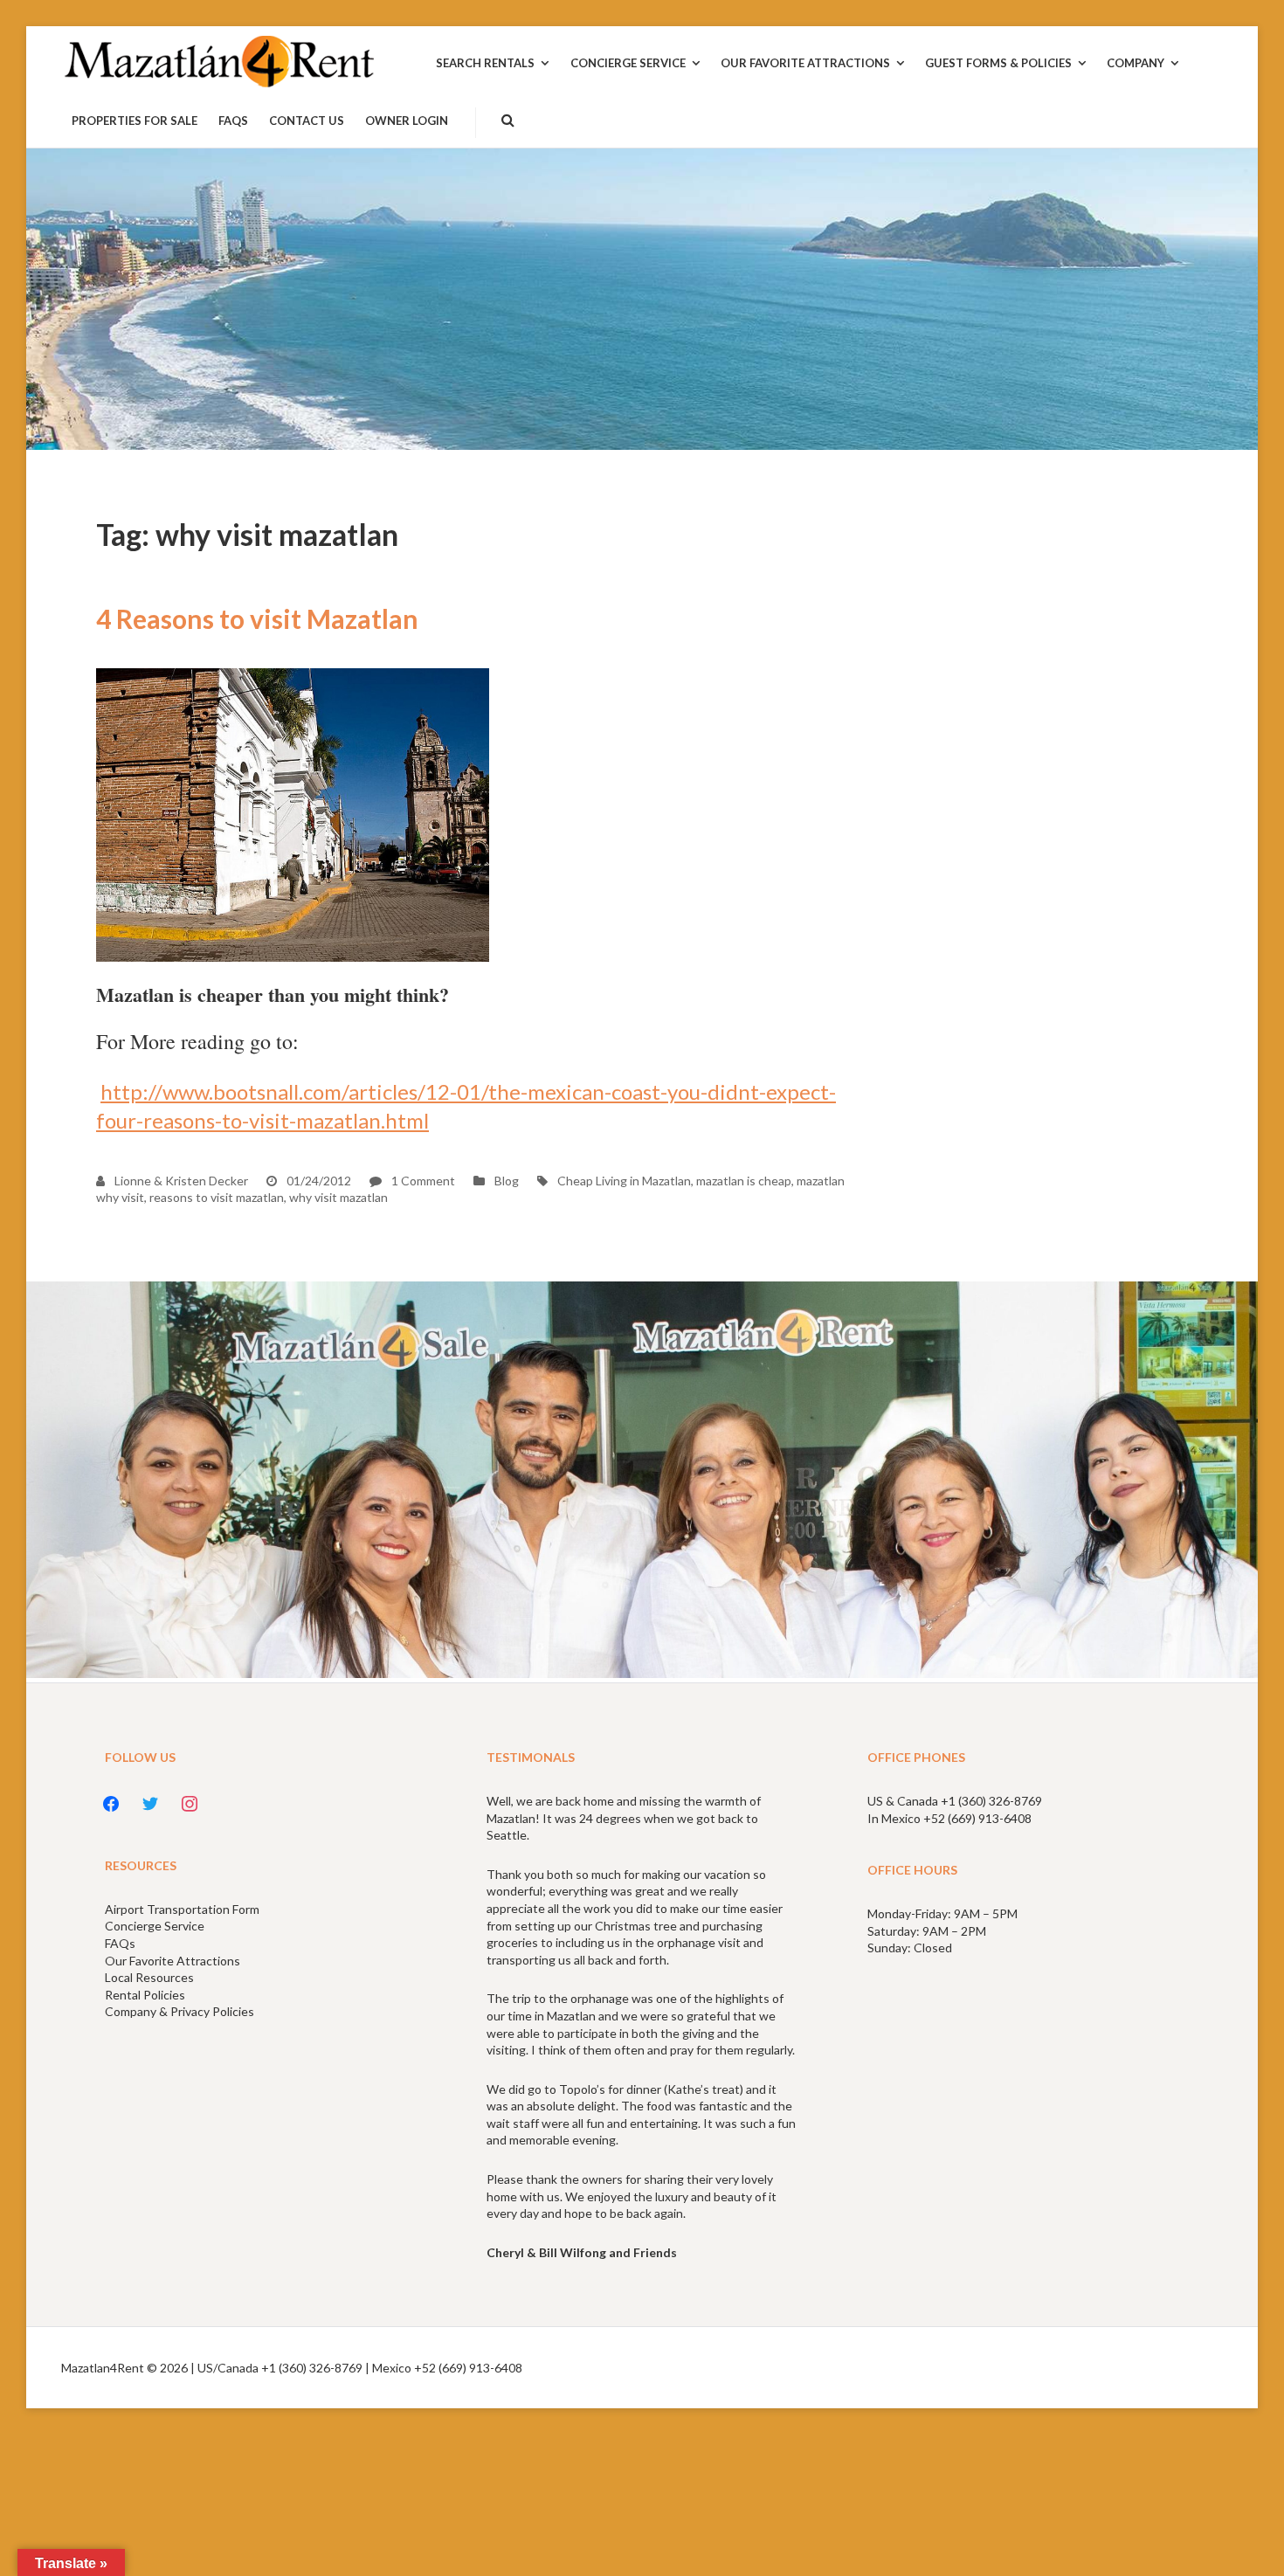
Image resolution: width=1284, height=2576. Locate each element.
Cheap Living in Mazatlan (624, 1181)
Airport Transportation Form (182, 1909)
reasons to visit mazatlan (217, 1197)
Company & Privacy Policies (179, 2011)
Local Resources (149, 1977)
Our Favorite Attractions (173, 1961)
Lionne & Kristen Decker (180, 1181)
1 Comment (422, 1181)
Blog (507, 1181)
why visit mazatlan (338, 1197)
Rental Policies (145, 1995)
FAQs (120, 1943)
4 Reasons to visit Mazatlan (257, 618)
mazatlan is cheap (744, 1181)
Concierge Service (155, 1926)
